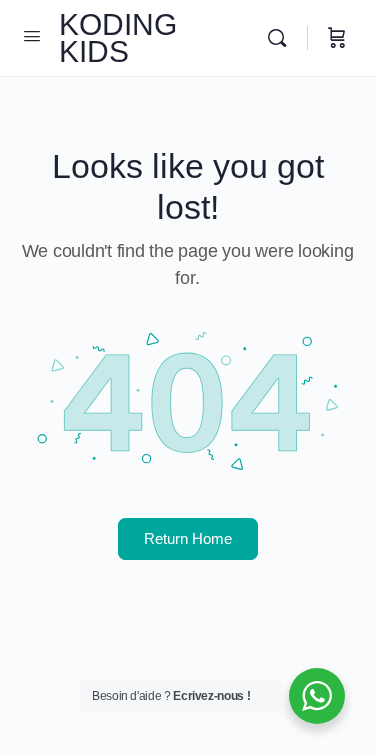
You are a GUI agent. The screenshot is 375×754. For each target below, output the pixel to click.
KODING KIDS (118, 38)
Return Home (188, 538)
